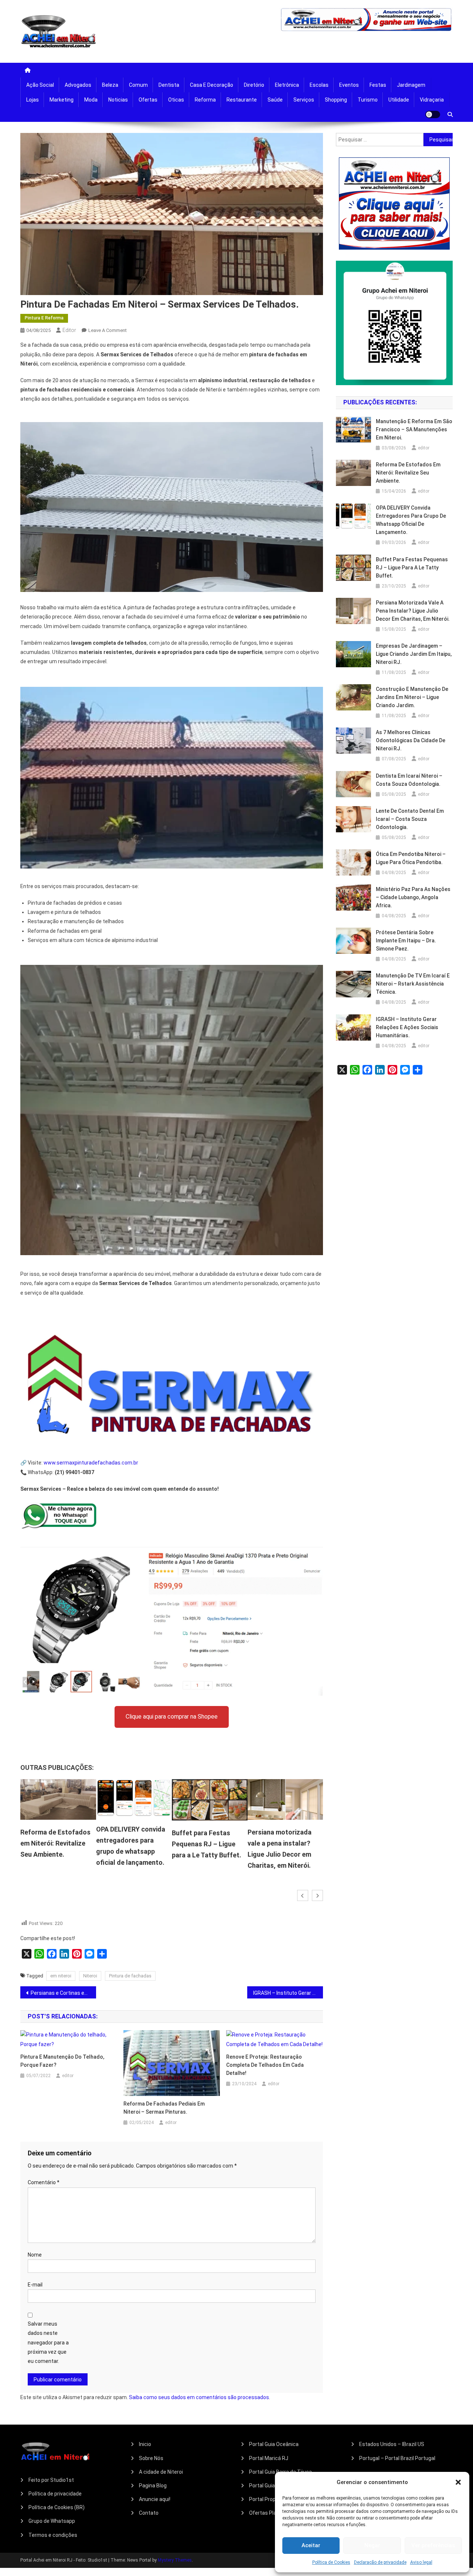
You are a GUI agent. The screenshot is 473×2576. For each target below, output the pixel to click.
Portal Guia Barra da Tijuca (280, 2472)
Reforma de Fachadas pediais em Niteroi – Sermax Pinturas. (164, 2108)
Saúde (275, 100)
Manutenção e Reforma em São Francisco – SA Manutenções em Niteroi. (414, 429)
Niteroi (90, 1976)
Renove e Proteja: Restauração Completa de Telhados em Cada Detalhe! (265, 2065)
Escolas (319, 85)
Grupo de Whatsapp (52, 2521)
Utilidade (399, 100)
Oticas (176, 100)
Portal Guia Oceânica (274, 2444)
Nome (35, 2255)
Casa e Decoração (212, 85)
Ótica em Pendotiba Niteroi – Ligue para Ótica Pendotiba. (411, 858)
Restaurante (242, 100)
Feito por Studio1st (51, 2480)
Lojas (33, 100)
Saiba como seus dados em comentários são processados (199, 2397)
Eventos (349, 85)
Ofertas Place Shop (272, 2513)
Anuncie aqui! (155, 2499)
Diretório (254, 85)
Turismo (368, 100)
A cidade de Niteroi (161, 2472)
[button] (458, 2482)
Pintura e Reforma (44, 318)
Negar (372, 2545)
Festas (378, 85)
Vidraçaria (432, 100)
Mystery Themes (175, 2560)
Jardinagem (411, 85)
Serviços (304, 100)
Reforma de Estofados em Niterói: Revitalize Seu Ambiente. (408, 473)
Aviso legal (421, 2562)
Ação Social (40, 85)
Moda (91, 100)
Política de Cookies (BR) (57, 2507)
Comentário (44, 2182)
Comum (138, 85)
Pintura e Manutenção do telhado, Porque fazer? (62, 2061)
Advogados (78, 85)
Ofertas (148, 100)
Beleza (110, 85)
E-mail (35, 2285)
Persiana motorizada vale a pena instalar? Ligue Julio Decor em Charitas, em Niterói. (413, 611)
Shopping (336, 100)
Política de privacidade (55, 2494)
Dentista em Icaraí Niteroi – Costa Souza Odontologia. (409, 780)
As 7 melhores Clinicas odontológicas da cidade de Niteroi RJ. (411, 740)
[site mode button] (433, 114)
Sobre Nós (151, 2458)
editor (69, 330)
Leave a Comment (108, 330)
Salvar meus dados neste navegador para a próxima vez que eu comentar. (48, 2342)
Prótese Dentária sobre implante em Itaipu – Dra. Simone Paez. (406, 941)
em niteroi (61, 1976)
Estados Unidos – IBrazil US (392, 2444)
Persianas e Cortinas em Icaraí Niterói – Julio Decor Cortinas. (63, 1993)
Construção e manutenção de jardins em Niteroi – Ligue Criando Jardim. (412, 697)
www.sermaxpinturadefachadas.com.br (91, 1463)
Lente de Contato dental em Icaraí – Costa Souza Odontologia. (410, 819)
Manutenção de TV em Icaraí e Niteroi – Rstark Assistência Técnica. (413, 984)
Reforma (205, 100)
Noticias (118, 100)
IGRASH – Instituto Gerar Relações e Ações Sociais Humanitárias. (288, 1993)
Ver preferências (433, 2545)
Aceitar (311, 2545)
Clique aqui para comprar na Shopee (172, 1717)
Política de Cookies (331, 2562)
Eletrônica (287, 85)
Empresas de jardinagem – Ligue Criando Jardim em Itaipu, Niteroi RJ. (290, 1843)
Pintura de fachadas (130, 1976)
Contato (149, 2513)
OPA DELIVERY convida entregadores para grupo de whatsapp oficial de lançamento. (411, 520)
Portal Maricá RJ (269, 2458)
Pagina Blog (153, 2486)
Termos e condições (53, 2535)
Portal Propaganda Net (276, 2499)
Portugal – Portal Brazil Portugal (397, 2458)
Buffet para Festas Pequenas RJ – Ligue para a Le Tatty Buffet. (136, 1844)
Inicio (145, 2444)
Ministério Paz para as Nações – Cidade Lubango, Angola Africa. (413, 897)
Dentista (169, 85)
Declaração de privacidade (380, 2562)
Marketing (62, 100)
